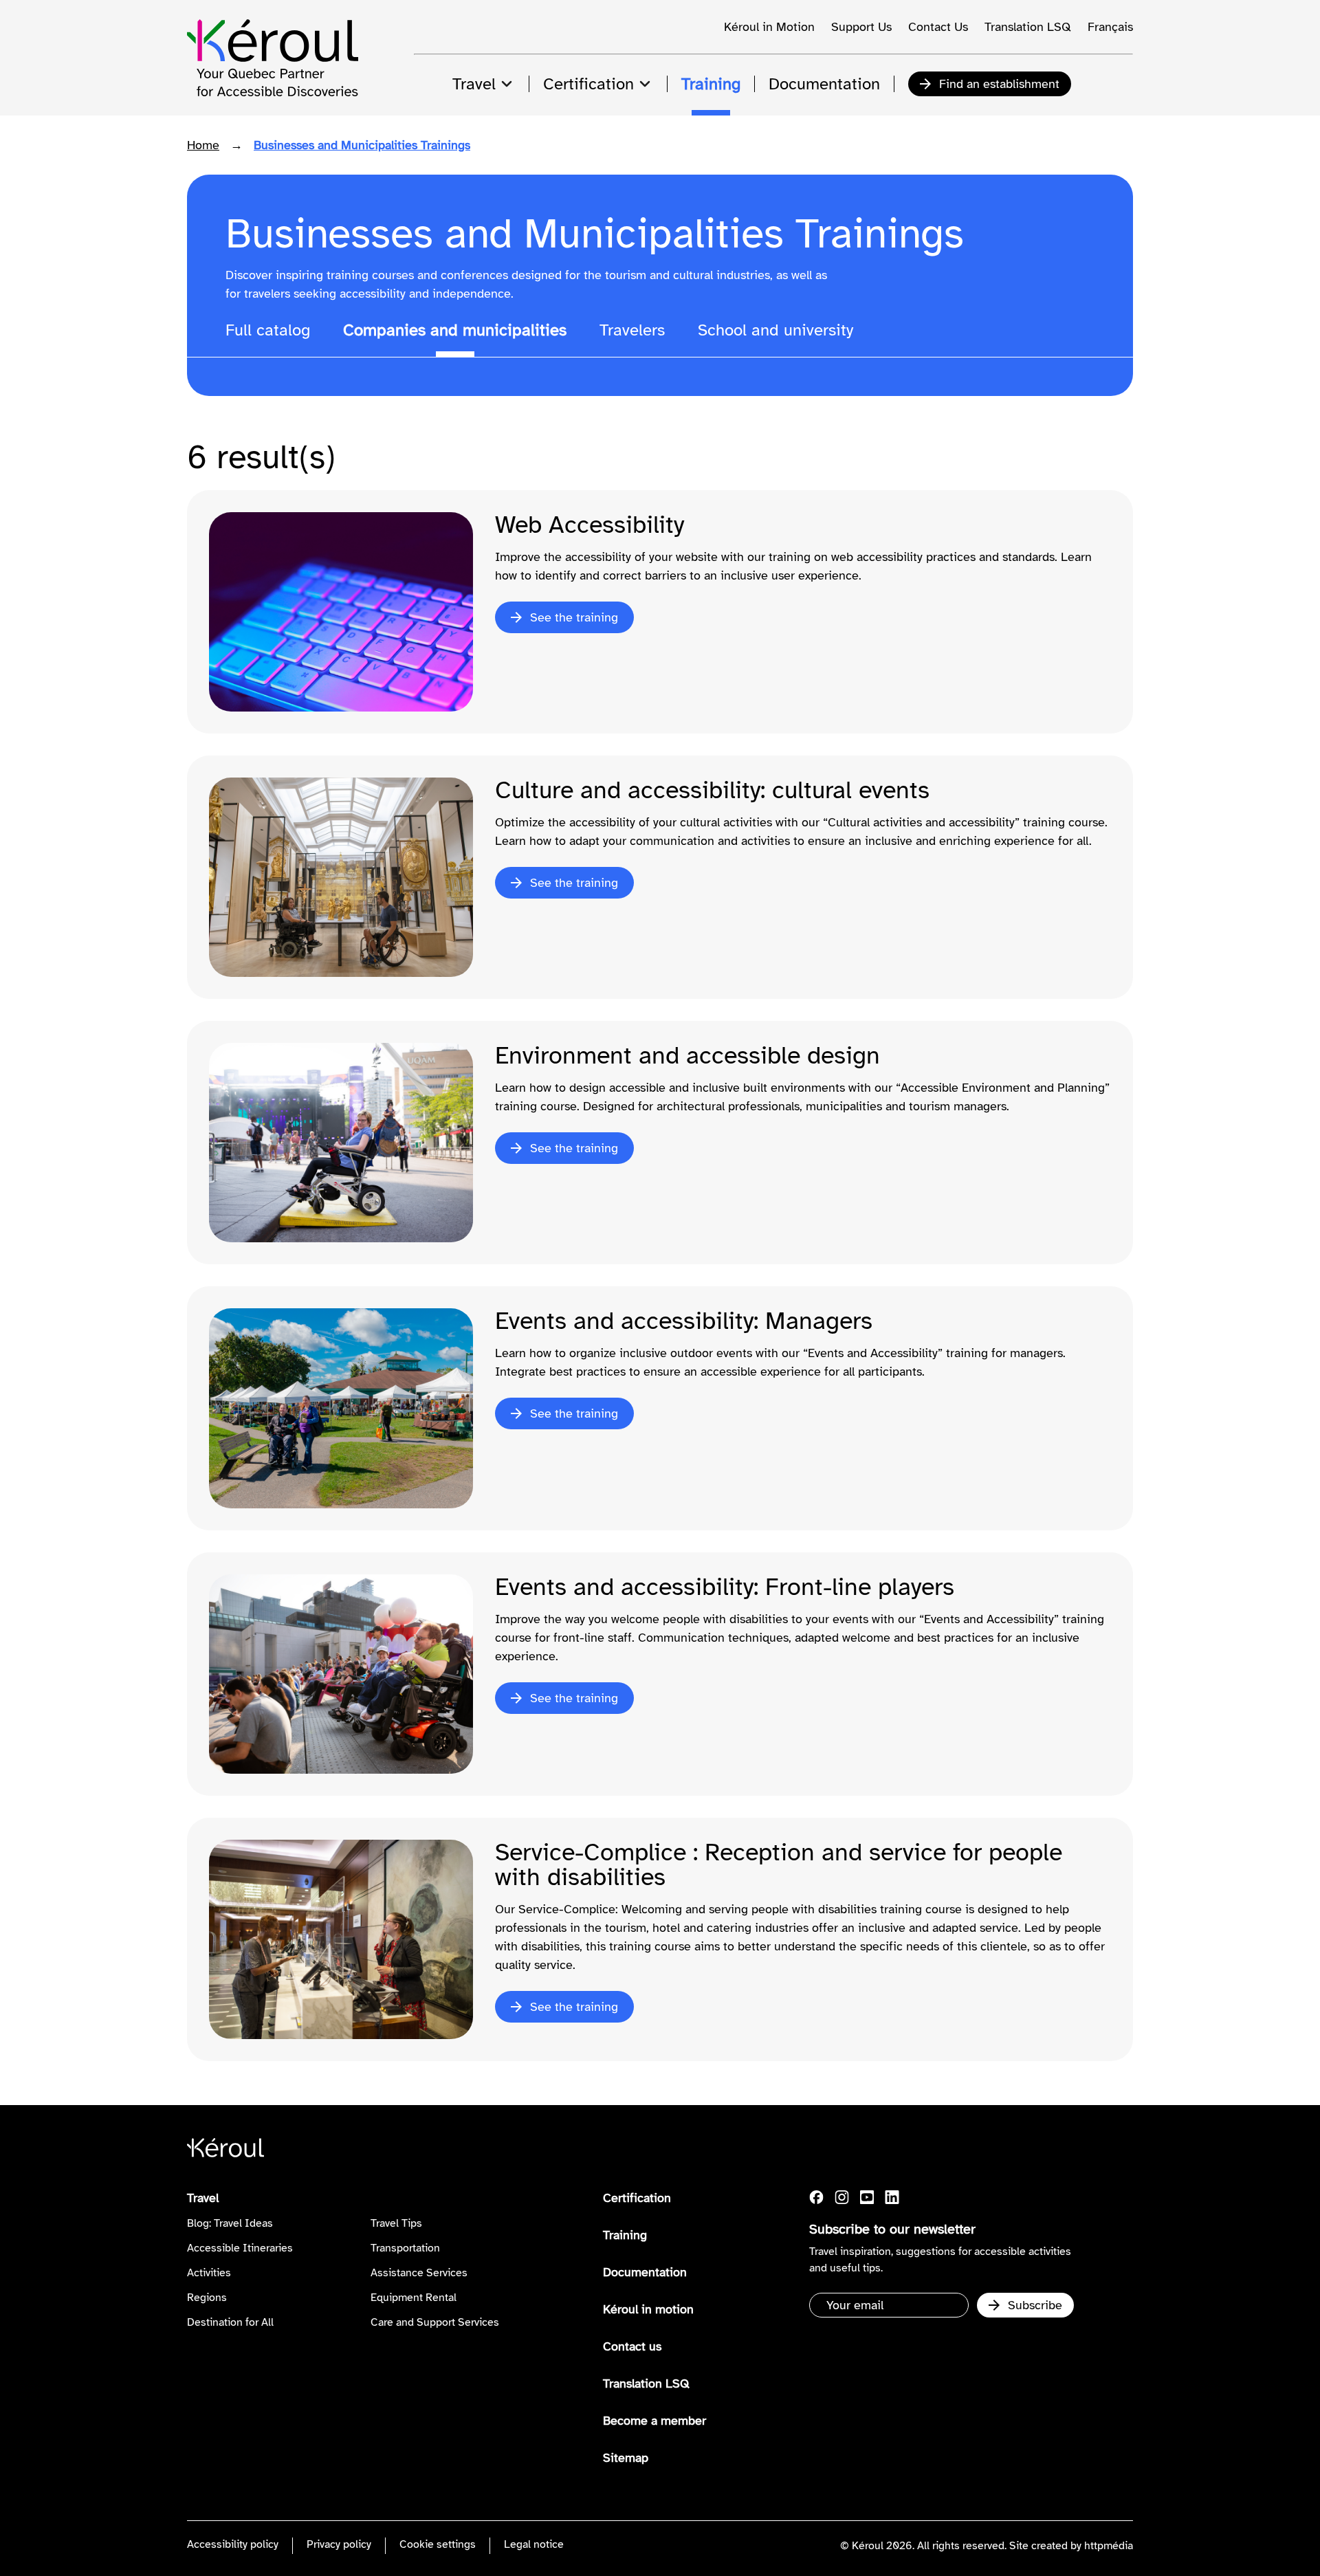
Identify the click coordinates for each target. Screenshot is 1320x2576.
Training (625, 2235)
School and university (775, 330)
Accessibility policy (233, 2544)
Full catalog (268, 330)
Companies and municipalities (455, 330)
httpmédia (1109, 2546)
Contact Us (938, 27)
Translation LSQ (1028, 27)
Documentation (645, 2272)
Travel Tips (396, 2223)
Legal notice (534, 2544)
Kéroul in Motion (769, 27)
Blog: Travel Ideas (230, 2223)
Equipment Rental (414, 2298)
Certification (637, 2198)
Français (1110, 27)
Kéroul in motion (648, 2309)
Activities (209, 2273)
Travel (203, 2198)
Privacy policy (339, 2544)
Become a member (654, 2421)
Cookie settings (438, 2544)
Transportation (405, 2248)
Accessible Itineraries (240, 2248)
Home (203, 145)
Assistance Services (419, 2273)
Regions (207, 2298)
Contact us (632, 2346)
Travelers (632, 330)
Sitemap (626, 2458)
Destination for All (230, 2322)
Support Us (861, 27)
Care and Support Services (435, 2322)
